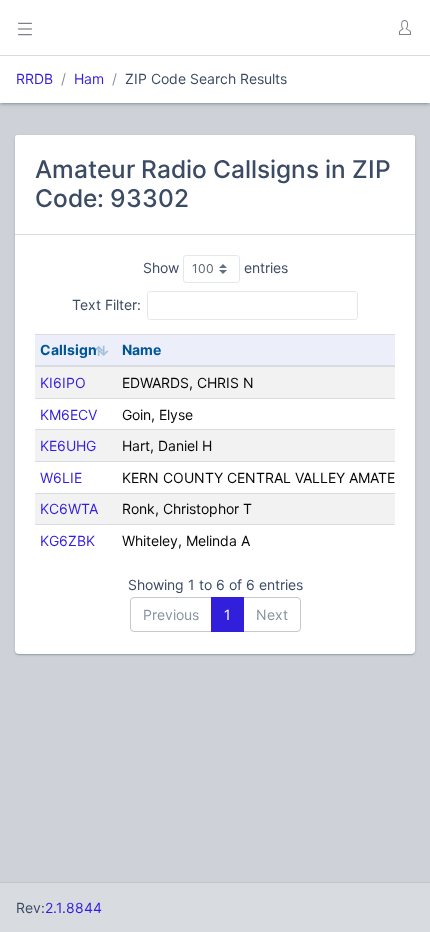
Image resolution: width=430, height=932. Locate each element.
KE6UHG (68, 445)
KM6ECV (68, 414)
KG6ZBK (67, 540)
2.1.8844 (73, 907)
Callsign (68, 349)
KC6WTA (69, 508)
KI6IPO (63, 382)
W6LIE (61, 477)
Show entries (215, 267)
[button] (404, 28)
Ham (89, 78)
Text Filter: (106, 304)
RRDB (34, 78)
